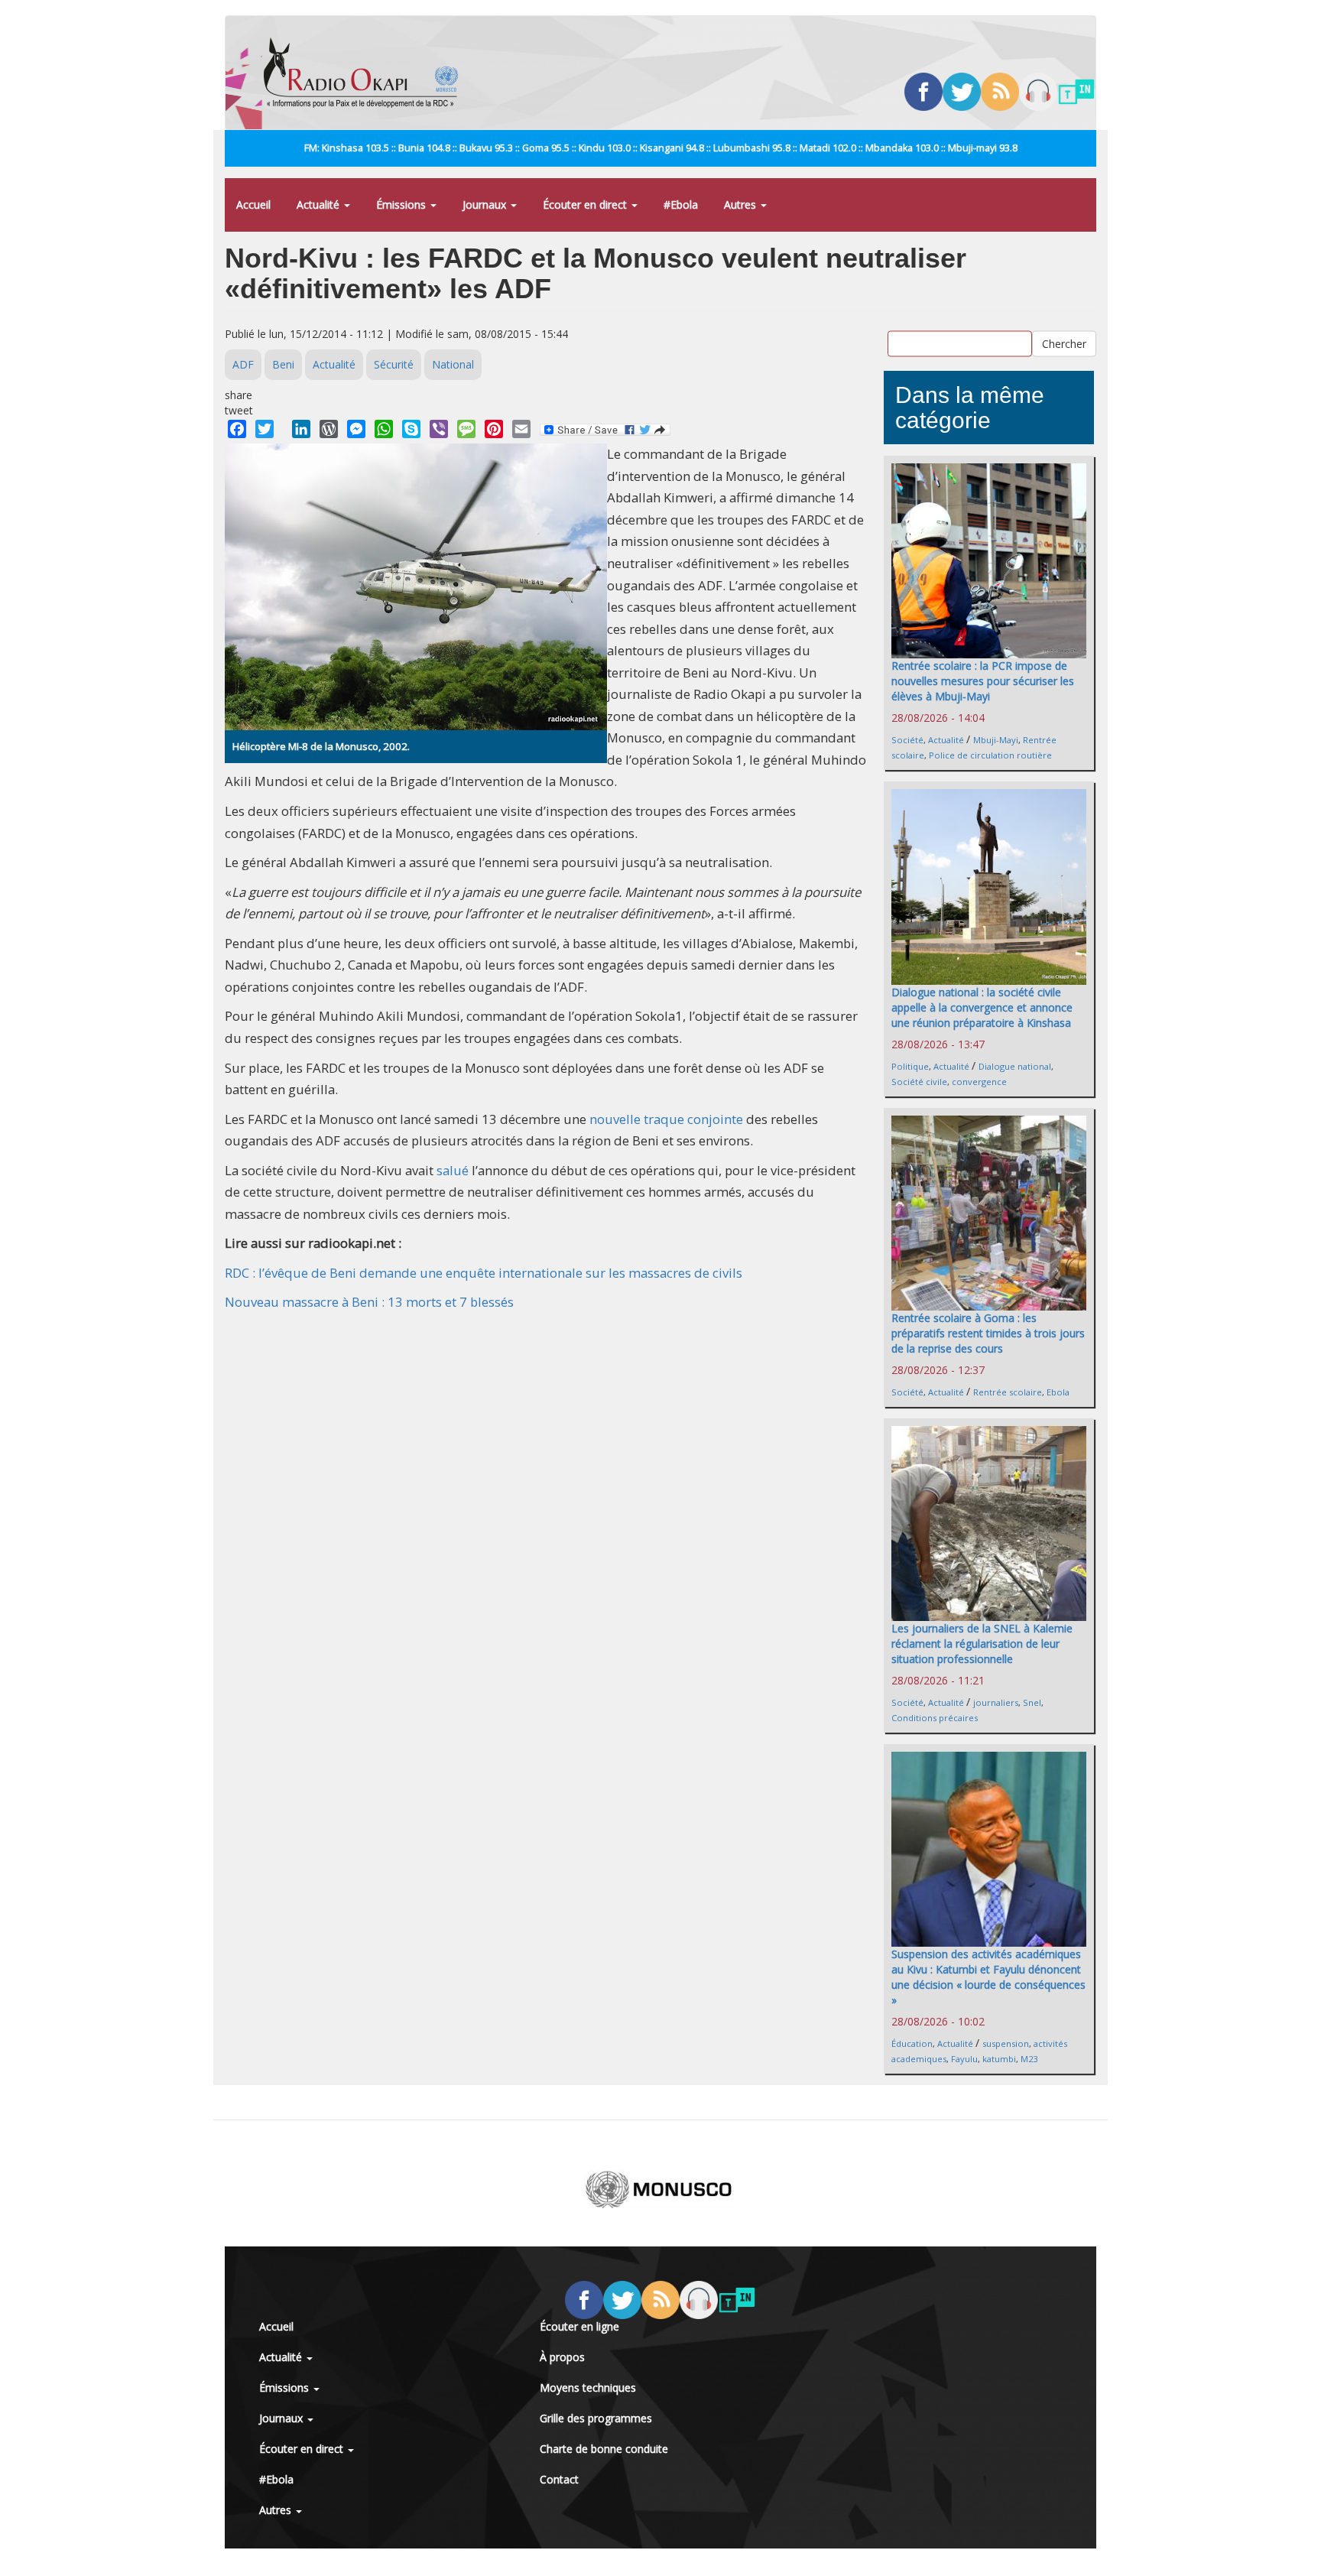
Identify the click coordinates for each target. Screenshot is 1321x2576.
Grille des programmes (596, 2418)
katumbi (999, 2059)
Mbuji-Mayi (996, 740)
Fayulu (964, 2059)
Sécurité (394, 364)
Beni (283, 364)
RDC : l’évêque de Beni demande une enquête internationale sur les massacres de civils (484, 1273)
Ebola (1058, 1392)
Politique (910, 1066)
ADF (243, 364)
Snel (1032, 1702)
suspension (1006, 2043)
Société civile (919, 1082)
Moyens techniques (588, 2388)
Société (907, 740)
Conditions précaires (935, 1718)
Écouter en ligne (579, 2326)
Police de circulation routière (990, 755)
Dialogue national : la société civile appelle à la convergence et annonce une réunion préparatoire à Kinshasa (982, 1007)
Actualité (320, 205)
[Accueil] (367, 73)
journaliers (996, 1702)
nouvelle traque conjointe (666, 1119)
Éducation (912, 2043)
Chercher (1064, 343)
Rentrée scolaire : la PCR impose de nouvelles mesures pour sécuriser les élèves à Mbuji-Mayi (983, 681)
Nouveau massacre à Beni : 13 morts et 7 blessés (369, 1302)
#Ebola (681, 205)
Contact (559, 2479)
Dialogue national (1015, 1066)
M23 (1029, 2059)
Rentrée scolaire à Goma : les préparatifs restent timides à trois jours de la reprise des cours (988, 1333)
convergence (979, 1082)
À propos (562, 2357)
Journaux (486, 205)
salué (453, 1170)
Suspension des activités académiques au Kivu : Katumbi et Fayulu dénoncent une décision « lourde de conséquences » (988, 1977)
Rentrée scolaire (1008, 1392)
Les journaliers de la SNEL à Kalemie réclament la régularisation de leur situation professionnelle (982, 1644)
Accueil (253, 205)
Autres (742, 205)
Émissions (402, 205)
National (453, 364)
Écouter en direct (586, 205)
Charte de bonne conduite (604, 2449)
